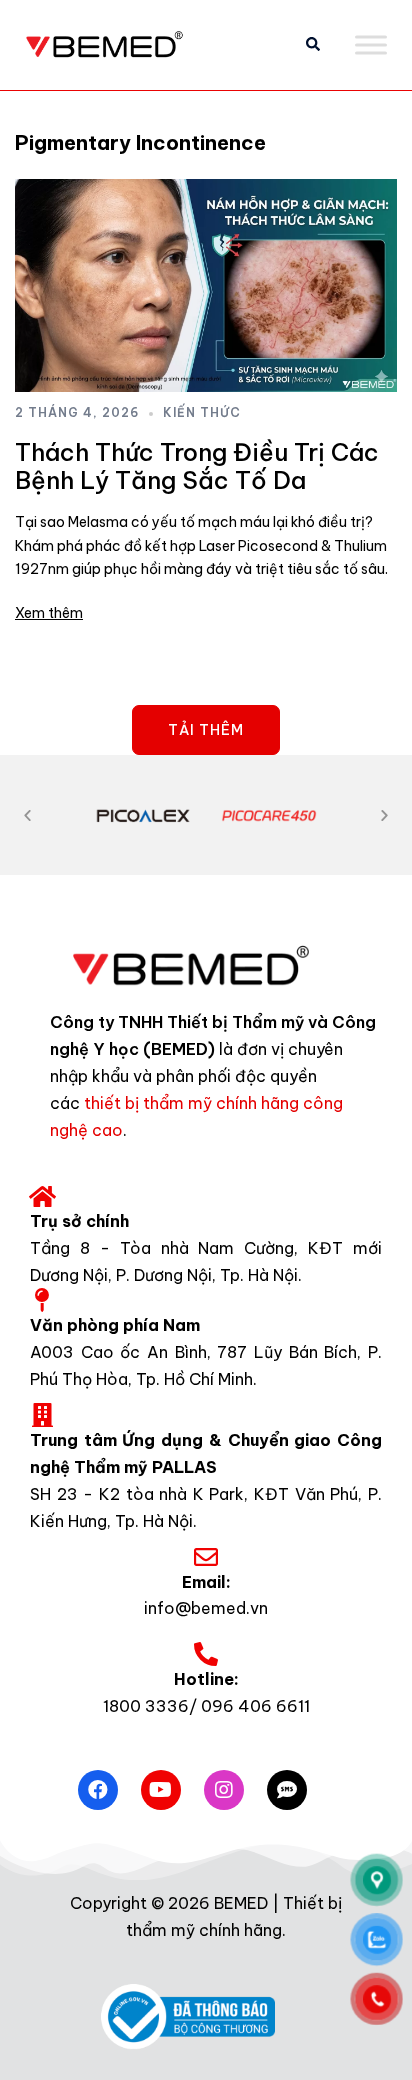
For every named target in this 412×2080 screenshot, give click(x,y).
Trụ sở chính (79, 1221)
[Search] (312, 45)
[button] (27, 815)
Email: (206, 1582)
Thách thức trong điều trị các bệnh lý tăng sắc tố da (197, 466)
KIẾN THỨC (202, 412)
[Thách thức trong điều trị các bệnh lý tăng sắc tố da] (206, 285)
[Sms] (287, 1790)
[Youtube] (161, 1790)
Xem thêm (49, 613)
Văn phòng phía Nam (115, 1325)
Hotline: (206, 1679)
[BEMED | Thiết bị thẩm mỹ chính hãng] (114, 43)
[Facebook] (98, 1790)
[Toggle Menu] (371, 44)
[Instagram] (224, 1790)
